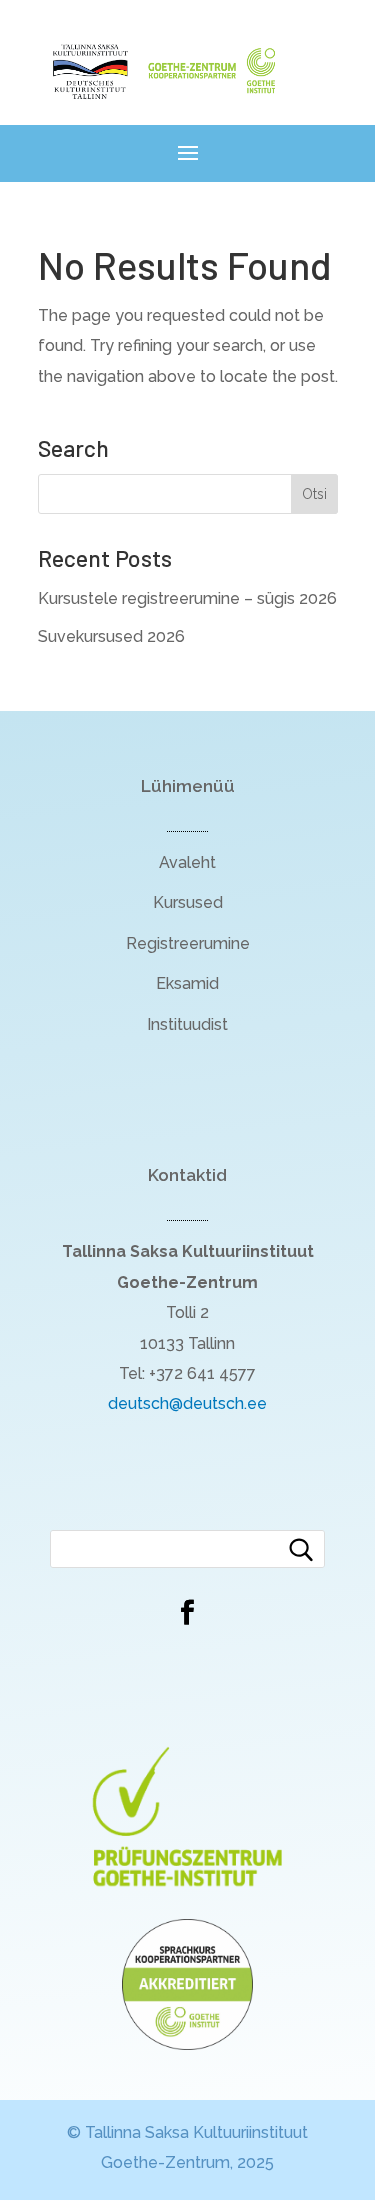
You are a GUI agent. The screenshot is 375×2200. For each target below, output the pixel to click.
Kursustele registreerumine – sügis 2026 (187, 598)
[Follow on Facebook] (188, 1613)
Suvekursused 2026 (111, 636)
